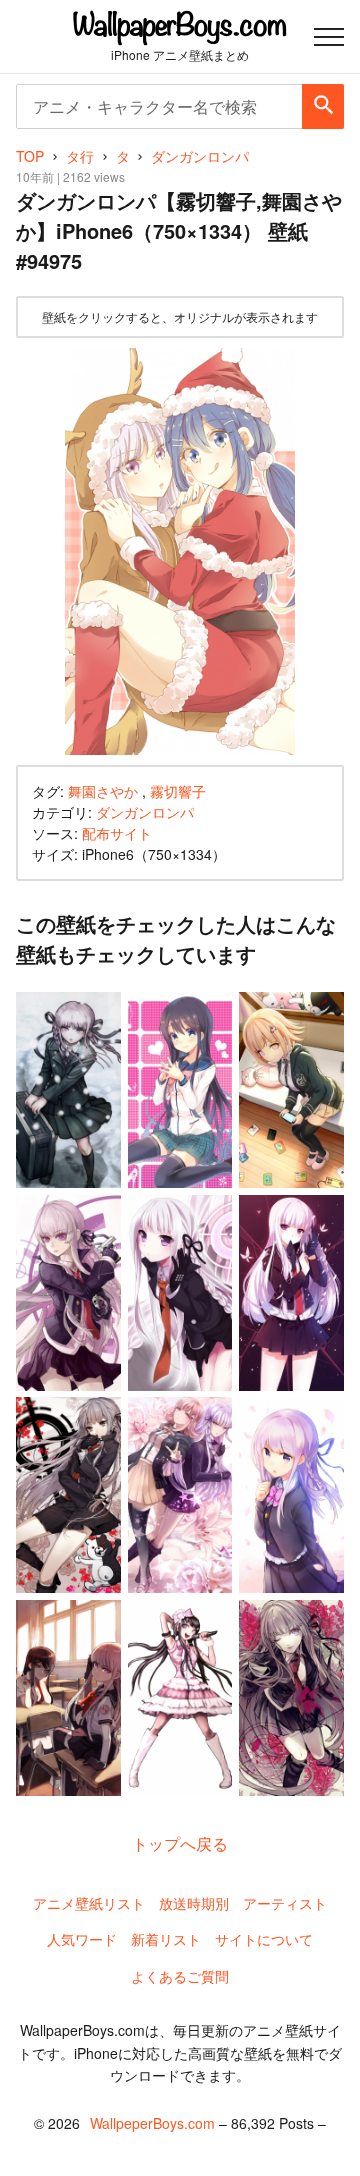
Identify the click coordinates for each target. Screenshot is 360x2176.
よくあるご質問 (180, 1976)
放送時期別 (194, 1903)
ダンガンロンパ (145, 812)
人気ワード (82, 1939)
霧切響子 (178, 791)
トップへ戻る (180, 1843)
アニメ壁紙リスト (89, 1903)
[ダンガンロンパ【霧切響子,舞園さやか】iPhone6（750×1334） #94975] (179, 551)
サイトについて (264, 1939)
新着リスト (166, 1939)
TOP (30, 156)
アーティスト (285, 1903)
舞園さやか (103, 791)
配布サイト (117, 833)
